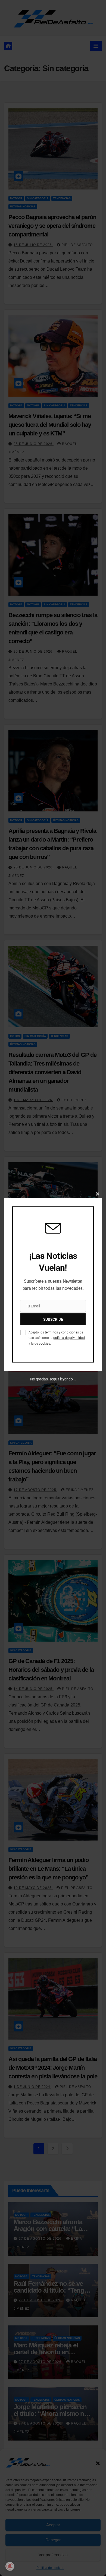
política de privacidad (69, 1338)
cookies (44, 1344)
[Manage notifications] (10, 2566)
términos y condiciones (62, 1332)
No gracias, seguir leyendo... (53, 1379)
